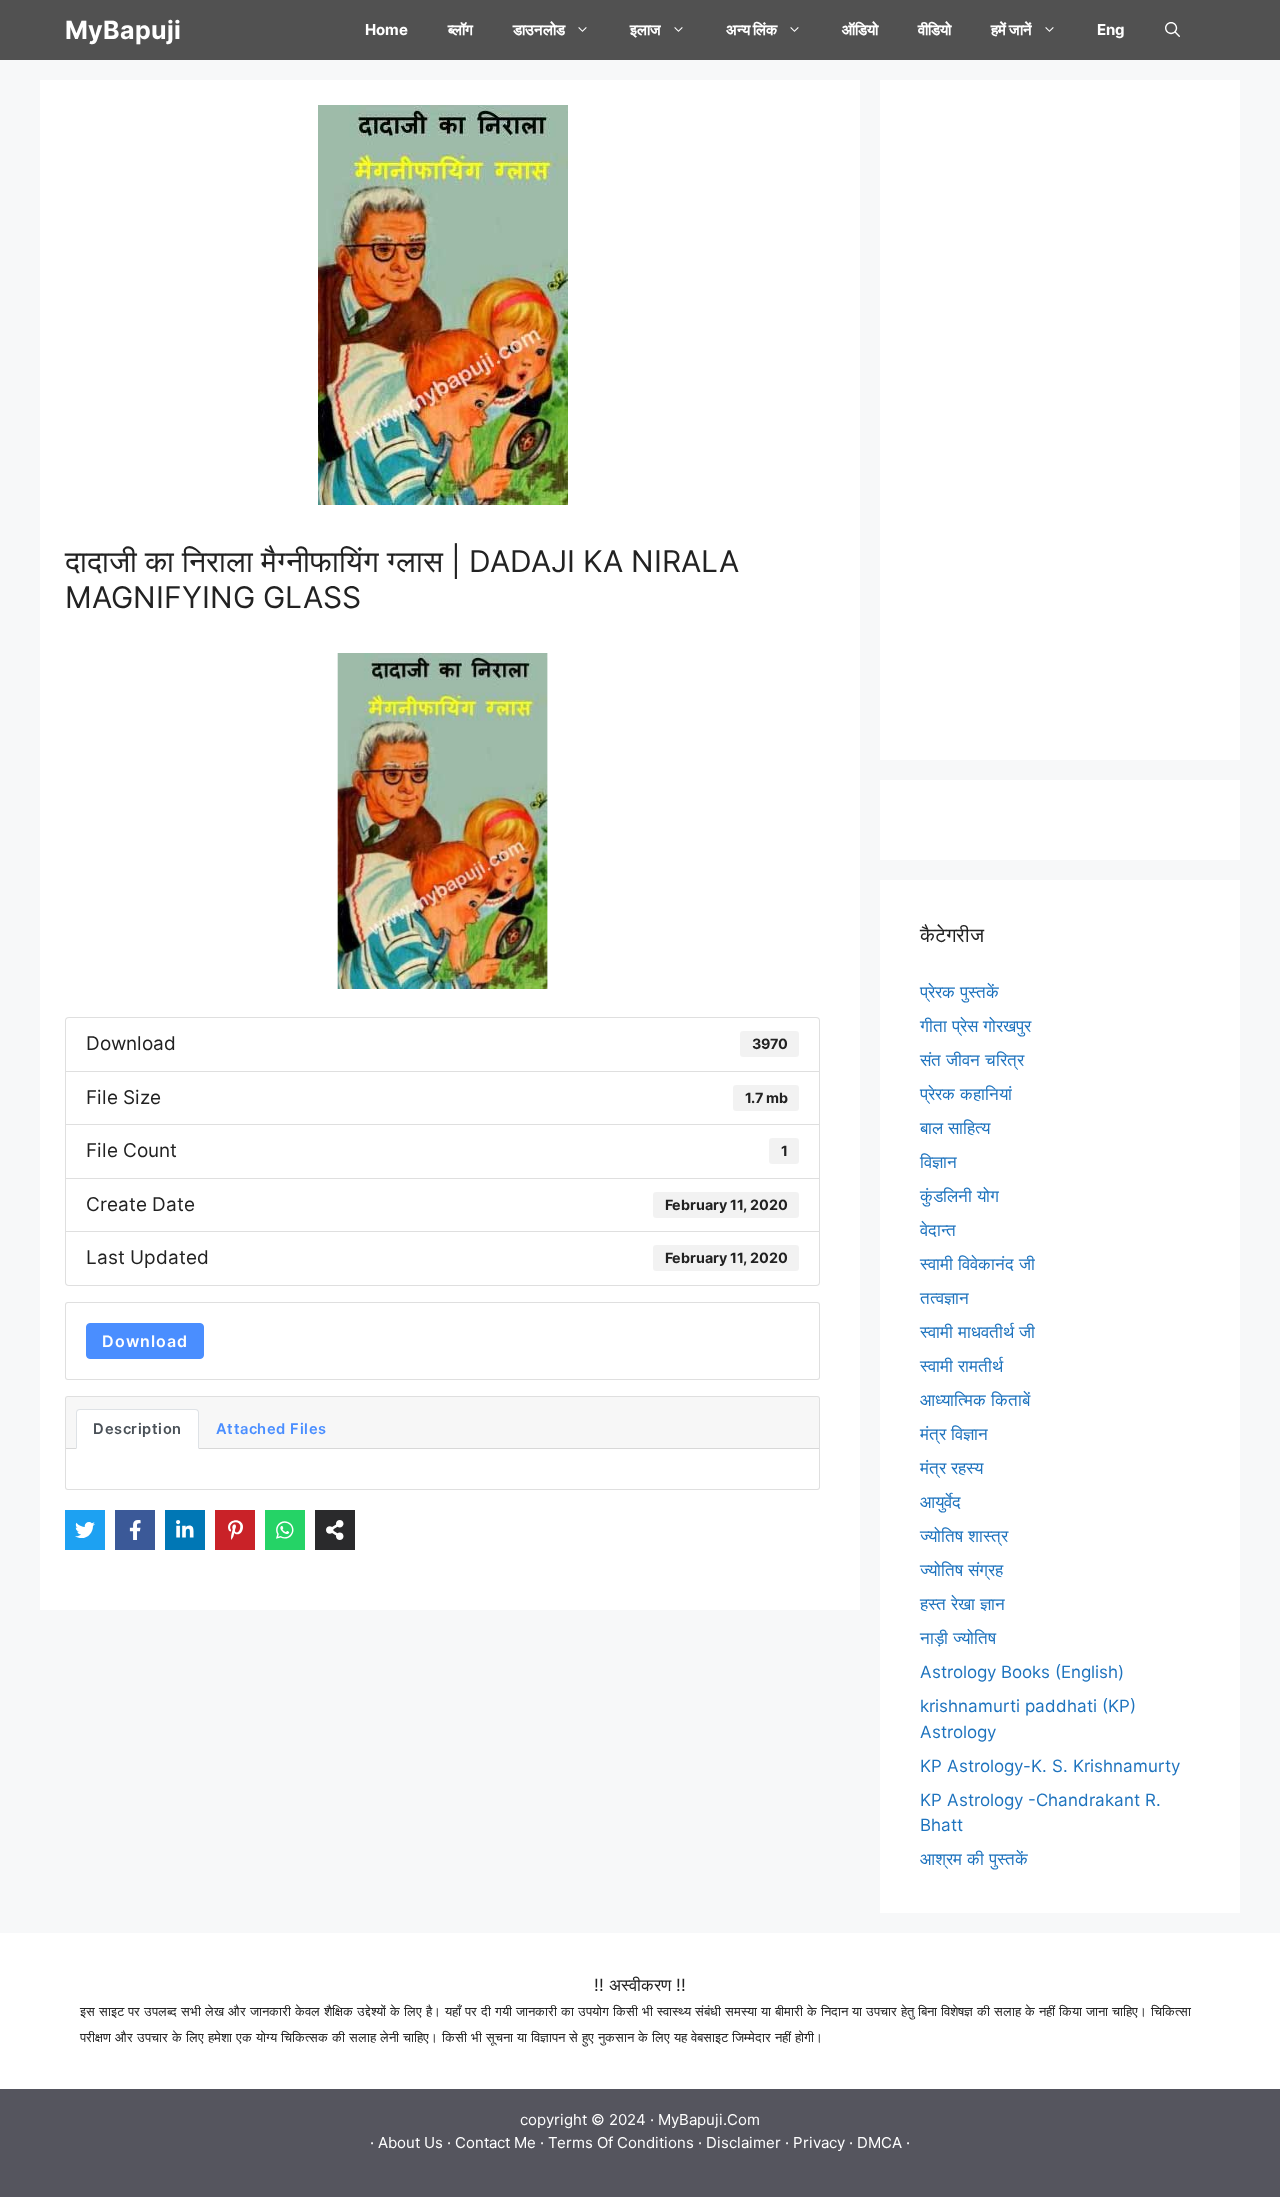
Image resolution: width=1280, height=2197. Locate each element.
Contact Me (495, 2142)
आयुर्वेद (940, 1502)
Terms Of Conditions (621, 2142)
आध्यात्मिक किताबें (975, 1400)
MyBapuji (123, 30)
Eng (1111, 29)
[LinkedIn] (185, 1530)
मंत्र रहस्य (951, 1468)
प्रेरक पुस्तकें (959, 992)
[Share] (335, 1530)
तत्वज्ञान (944, 1298)
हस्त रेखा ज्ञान (962, 1604)
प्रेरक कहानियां (966, 1094)
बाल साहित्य (955, 1128)
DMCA (879, 2142)
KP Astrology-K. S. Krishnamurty (1050, 1766)
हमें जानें (1011, 29)
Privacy (819, 2142)
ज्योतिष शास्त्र (964, 1536)
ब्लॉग (460, 29)
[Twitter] (85, 1530)
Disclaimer (743, 2142)
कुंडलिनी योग (959, 1196)
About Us (410, 2142)
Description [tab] (137, 1429)
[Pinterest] (235, 1530)
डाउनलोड (539, 29)
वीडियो (934, 29)
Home (386, 29)
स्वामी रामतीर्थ (961, 1366)
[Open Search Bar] (1172, 30)
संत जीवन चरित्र (972, 1060)
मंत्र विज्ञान (954, 1434)
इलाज (645, 29)
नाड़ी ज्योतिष (958, 1638)
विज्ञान (938, 1162)
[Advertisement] (1060, 420)
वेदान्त (938, 1230)
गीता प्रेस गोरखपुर (975, 1026)
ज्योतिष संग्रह (961, 1570)
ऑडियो (860, 29)
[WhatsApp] (285, 1530)
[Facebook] (135, 1530)
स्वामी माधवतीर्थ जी (977, 1332)
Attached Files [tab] (271, 1429)
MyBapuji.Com (709, 2119)
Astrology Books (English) (1022, 1672)
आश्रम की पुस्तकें (974, 1859)
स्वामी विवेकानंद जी (977, 1264)
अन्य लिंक (751, 29)
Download (145, 1341)
